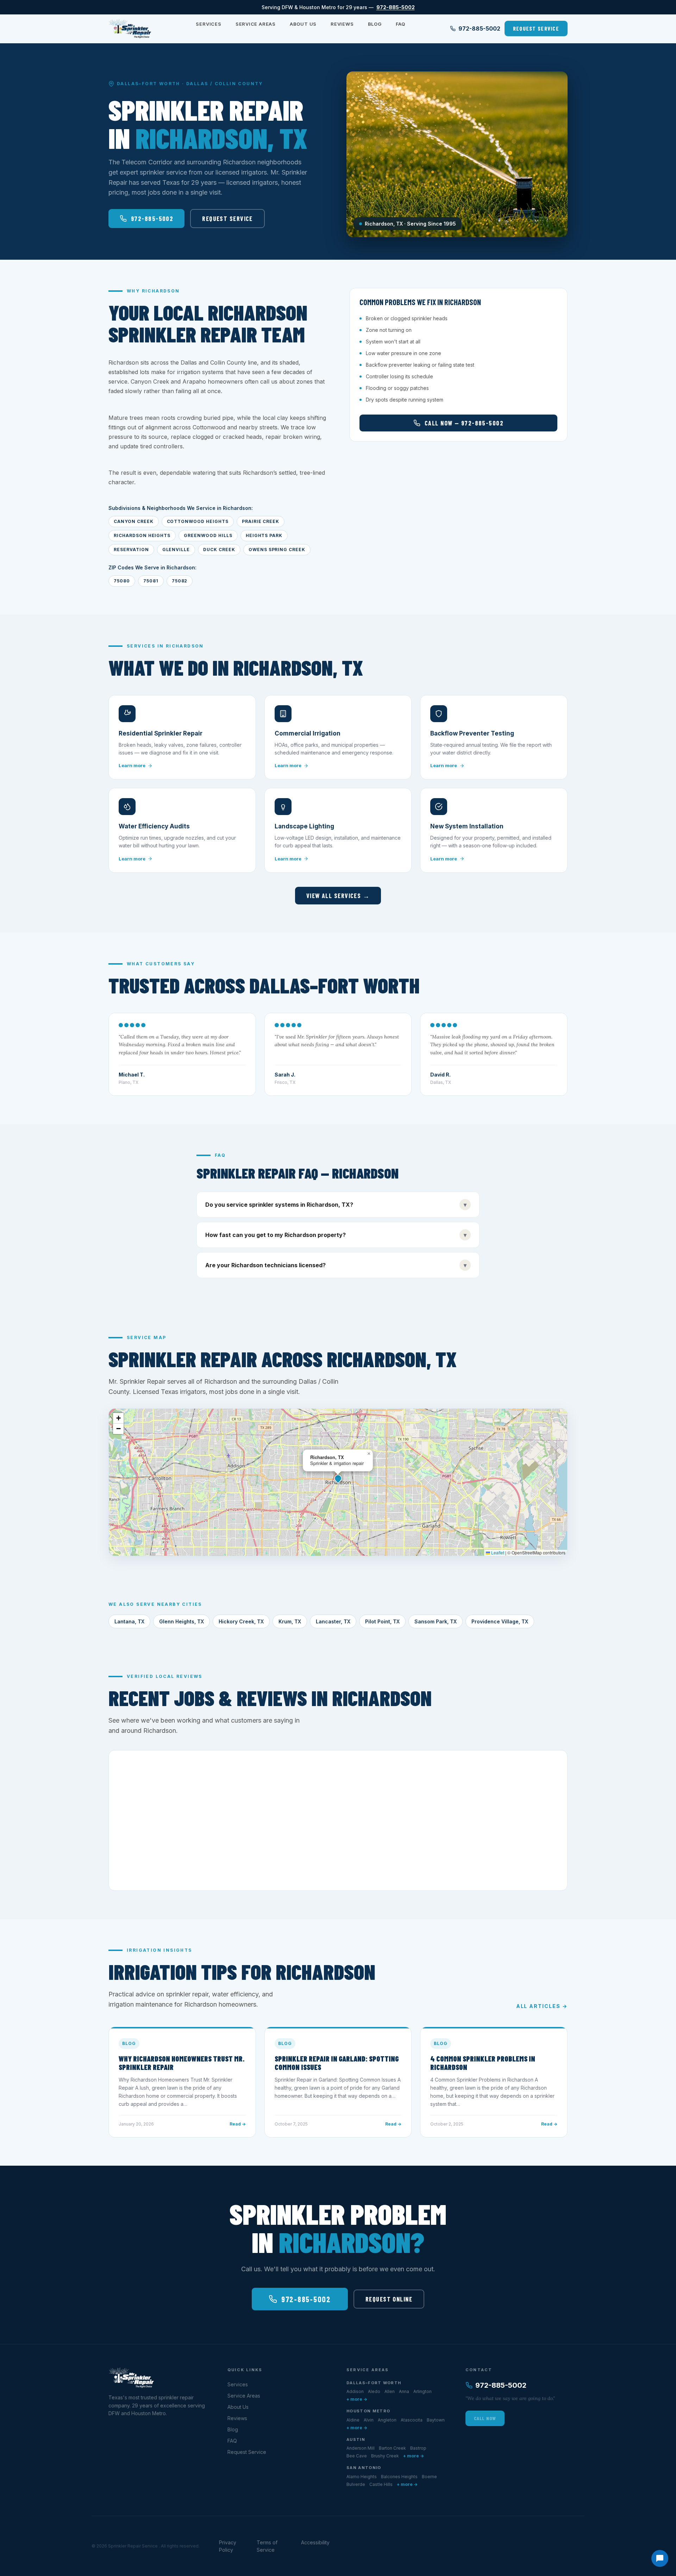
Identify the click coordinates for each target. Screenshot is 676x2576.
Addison (355, 2391)
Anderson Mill (361, 2448)
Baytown (436, 2420)
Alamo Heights (362, 2477)
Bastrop (418, 2448)
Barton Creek (392, 2448)
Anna (404, 2391)
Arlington (423, 2391)
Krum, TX (290, 1621)
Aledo (374, 2391)
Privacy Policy (228, 2546)
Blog (375, 24)
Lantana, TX (129, 1621)
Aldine (353, 2420)
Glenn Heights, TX (181, 1621)
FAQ (400, 24)
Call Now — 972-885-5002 (464, 423)
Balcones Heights (399, 2477)
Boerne (429, 2477)
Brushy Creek (385, 2456)
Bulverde (356, 2484)
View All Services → (338, 896)
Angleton (387, 2420)
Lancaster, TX (333, 1621)
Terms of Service (267, 2546)
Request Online (389, 2299)
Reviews (342, 24)
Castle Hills (381, 2484)
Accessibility (315, 2542)
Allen (390, 2391)
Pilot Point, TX (382, 1621)
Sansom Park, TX (436, 1621)
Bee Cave (357, 2456)
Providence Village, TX (500, 1621)
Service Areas (256, 24)
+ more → (357, 2399)
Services (208, 24)
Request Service (536, 28)
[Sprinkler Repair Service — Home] (130, 29)
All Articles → (542, 2006)
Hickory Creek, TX (241, 1621)
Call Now (485, 2418)
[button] (338, 1478)
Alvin (369, 2420)
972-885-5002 (396, 7)
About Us (303, 24)
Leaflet (497, 1552)
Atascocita (412, 2420)
